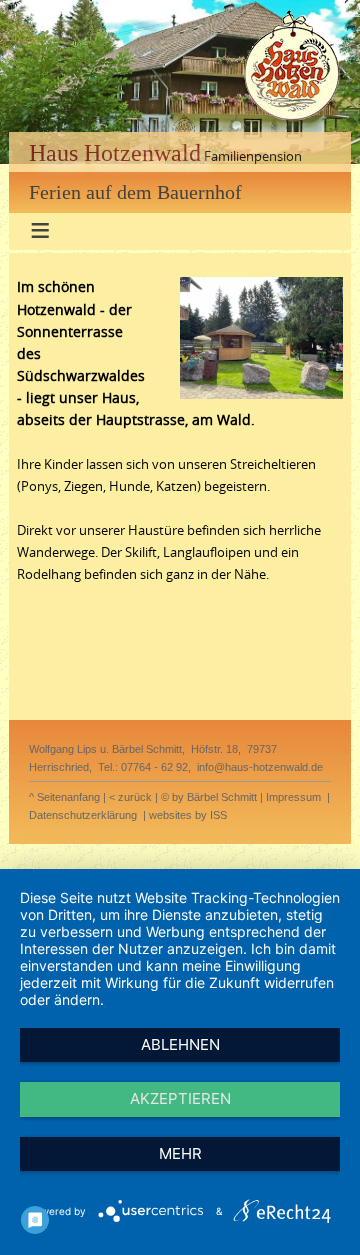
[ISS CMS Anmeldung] (23, 265)
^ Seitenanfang (64, 797)
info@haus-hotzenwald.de (260, 767)
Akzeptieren (180, 1098)
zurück (135, 797)
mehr (180, 1153)
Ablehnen (180, 1044)
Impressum (293, 797)
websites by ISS (188, 815)
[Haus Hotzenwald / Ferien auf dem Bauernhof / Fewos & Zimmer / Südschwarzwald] (291, 120)
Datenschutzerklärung (83, 815)
